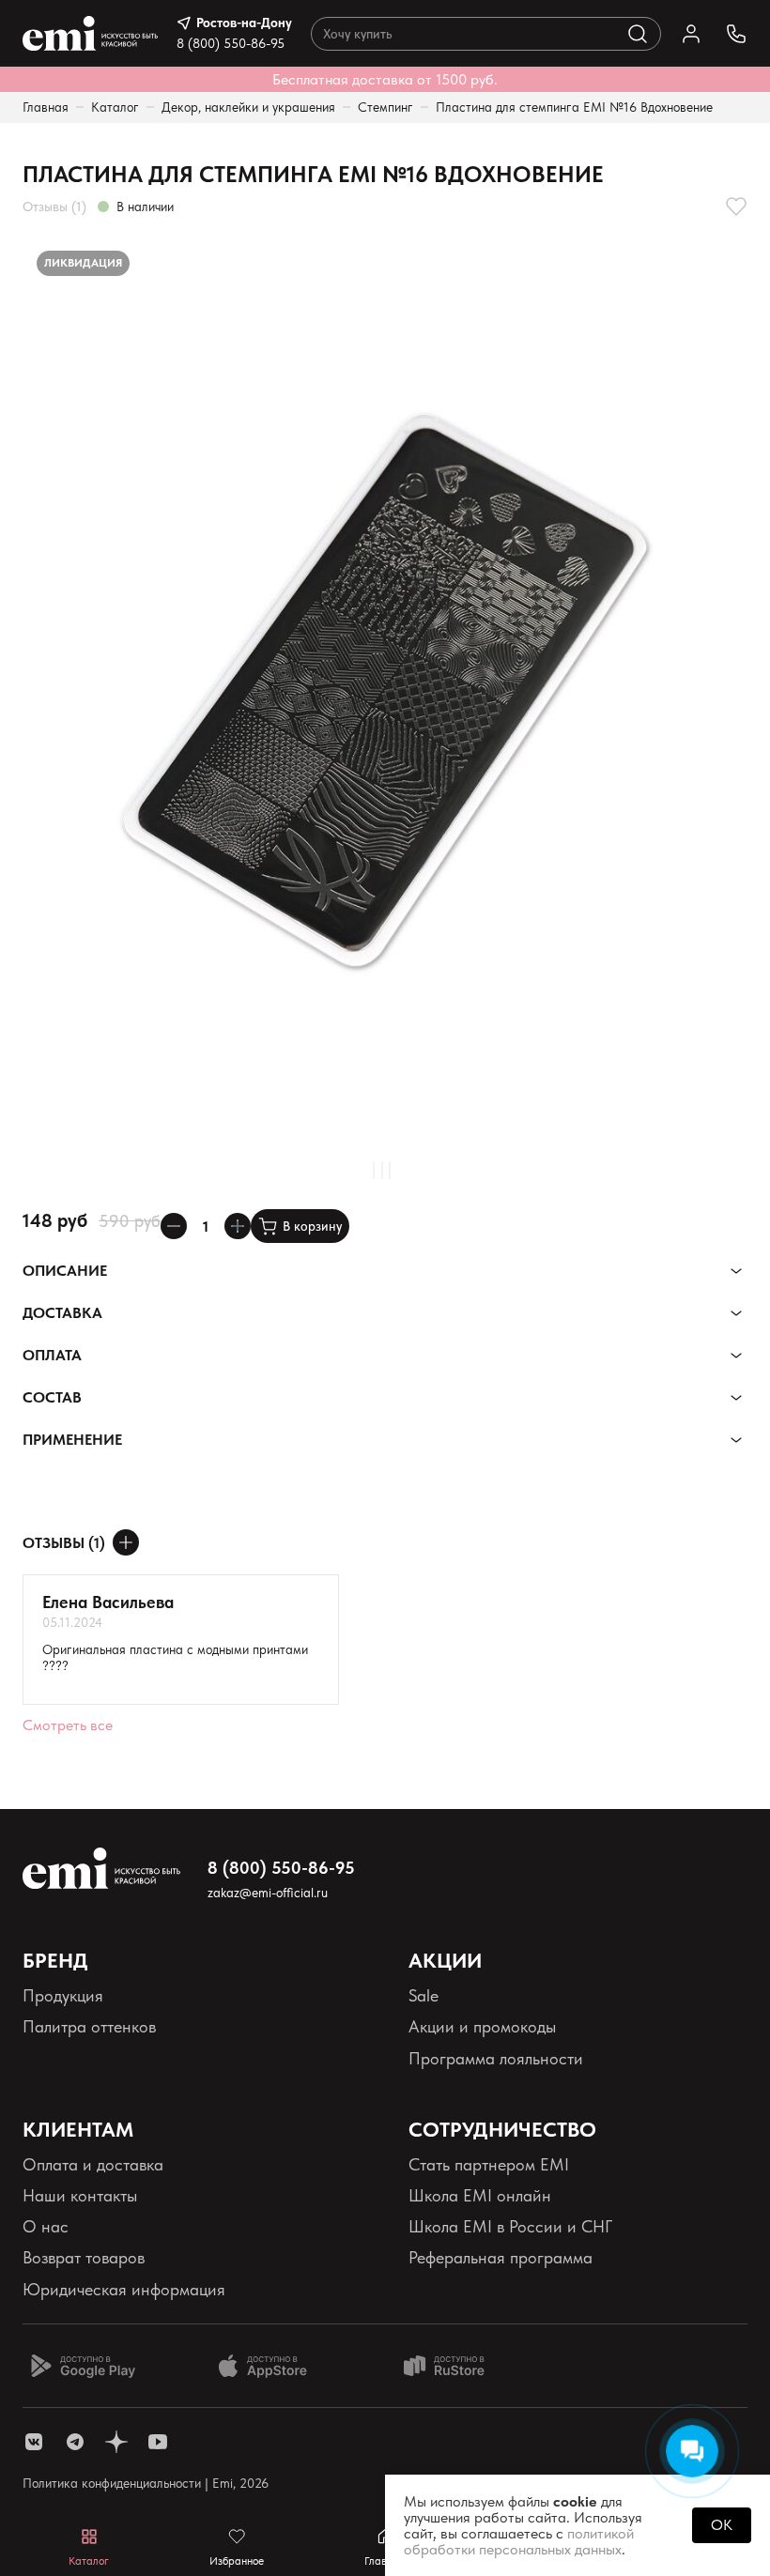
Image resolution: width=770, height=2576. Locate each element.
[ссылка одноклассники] (116, 2442)
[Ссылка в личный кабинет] (691, 34)
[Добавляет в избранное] (736, 207)
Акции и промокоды (482, 2026)
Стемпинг (385, 107)
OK (722, 2525)
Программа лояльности (496, 2058)
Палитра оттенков (89, 2026)
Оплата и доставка (93, 2164)
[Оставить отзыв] (126, 1542)
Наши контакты (80, 2195)
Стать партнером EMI (489, 2164)
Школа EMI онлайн (480, 2195)
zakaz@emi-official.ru (268, 1893)
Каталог (115, 107)
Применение (72, 1440)
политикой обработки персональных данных (519, 2541)
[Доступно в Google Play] (83, 2366)
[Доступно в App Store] (269, 2366)
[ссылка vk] (34, 2442)
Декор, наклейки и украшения (248, 107)
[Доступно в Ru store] (456, 2366)
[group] (385, 690)
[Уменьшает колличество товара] (174, 1226)
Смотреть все (68, 1725)
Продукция (63, 1995)
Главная (46, 107)
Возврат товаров (84, 2257)
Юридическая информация (124, 2289)
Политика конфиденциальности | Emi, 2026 (146, 2483)
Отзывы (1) (54, 207)
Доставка (62, 1313)
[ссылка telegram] (75, 2442)
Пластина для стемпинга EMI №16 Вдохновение (574, 107)
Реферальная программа (500, 2257)
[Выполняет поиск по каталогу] (638, 34)
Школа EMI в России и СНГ (510, 2226)
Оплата (52, 1355)
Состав (52, 1397)
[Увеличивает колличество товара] (238, 1226)
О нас (46, 2226)
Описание (65, 1271)
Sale (423, 1995)
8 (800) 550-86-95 (231, 43)
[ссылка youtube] (158, 2442)
